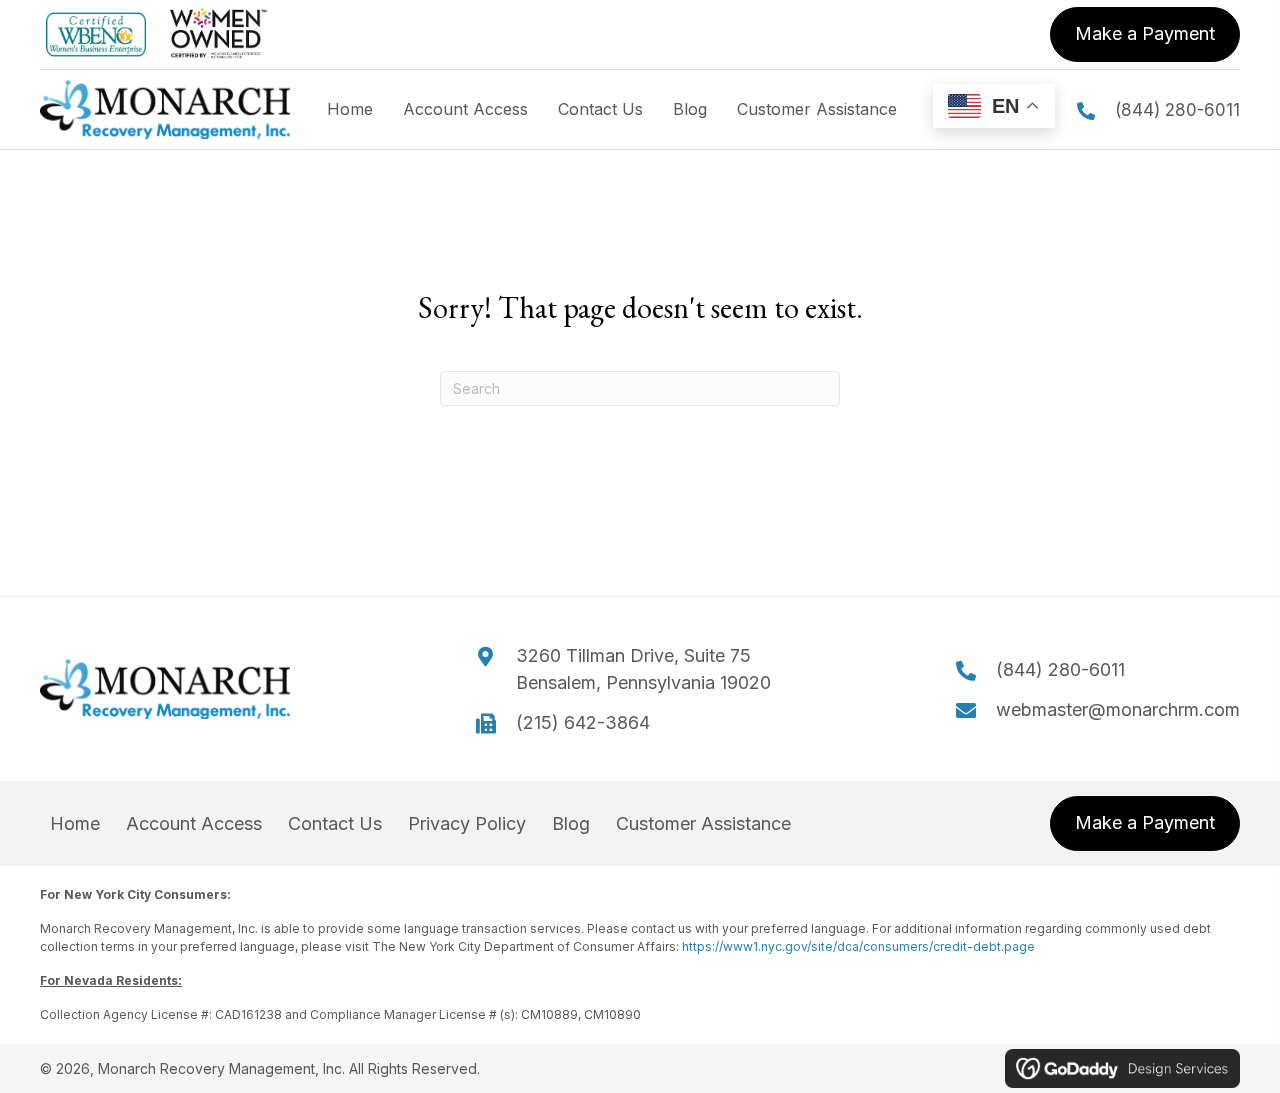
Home (75, 824)
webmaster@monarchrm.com (1118, 709)
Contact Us (335, 824)
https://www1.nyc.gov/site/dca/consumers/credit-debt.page (858, 946)
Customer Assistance (703, 824)
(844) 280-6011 (1177, 110)
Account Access (194, 824)
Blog (571, 824)
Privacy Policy (467, 824)
